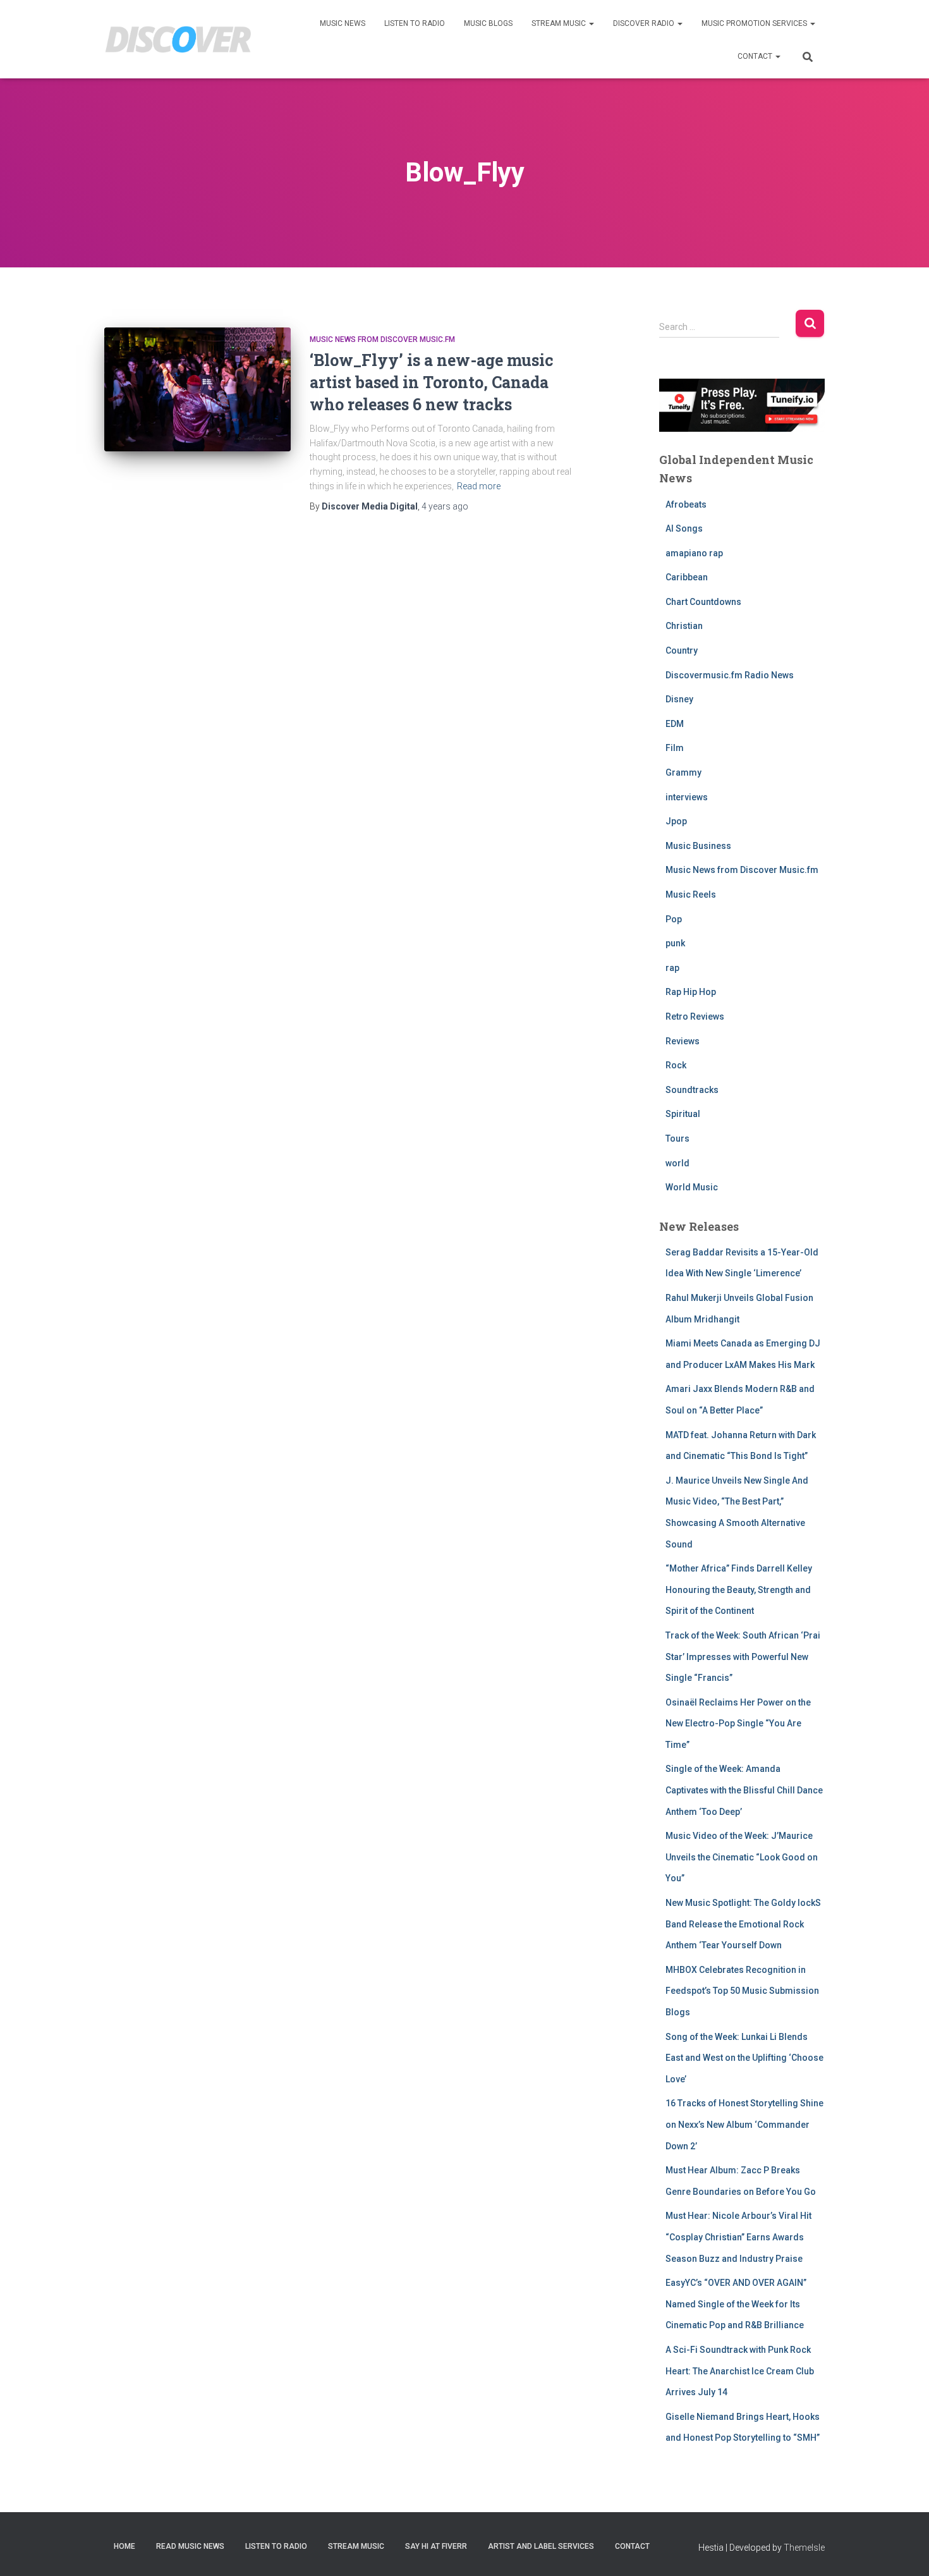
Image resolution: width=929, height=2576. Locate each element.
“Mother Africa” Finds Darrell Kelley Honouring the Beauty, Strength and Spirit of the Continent (739, 1590)
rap (672, 968)
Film (675, 748)
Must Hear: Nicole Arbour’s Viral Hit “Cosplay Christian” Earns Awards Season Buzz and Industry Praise (738, 2237)
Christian (684, 626)
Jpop (676, 821)
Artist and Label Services (541, 2546)
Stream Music (560, 23)
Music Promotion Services (755, 23)
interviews (687, 797)
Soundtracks (692, 1090)
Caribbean (687, 577)
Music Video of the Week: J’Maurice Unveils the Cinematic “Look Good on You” (742, 1857)
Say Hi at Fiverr (436, 2546)
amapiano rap (694, 553)
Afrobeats (686, 504)
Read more (479, 486)
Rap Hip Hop (691, 992)
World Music (692, 1187)
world (677, 1163)
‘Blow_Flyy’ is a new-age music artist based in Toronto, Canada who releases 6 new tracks (432, 382)
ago (445, 506)
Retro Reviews (695, 1016)
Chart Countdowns (703, 602)
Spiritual (683, 1114)
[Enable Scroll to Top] (904, 2551)
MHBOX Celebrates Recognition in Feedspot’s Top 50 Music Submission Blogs (742, 1991)
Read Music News (190, 2546)
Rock (676, 1065)
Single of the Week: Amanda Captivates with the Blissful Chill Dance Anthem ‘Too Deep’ (744, 1790)
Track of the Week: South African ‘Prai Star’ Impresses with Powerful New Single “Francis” (743, 1657)
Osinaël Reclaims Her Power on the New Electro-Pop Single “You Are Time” (738, 1724)
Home (124, 2546)
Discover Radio (645, 23)
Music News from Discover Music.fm (382, 339)
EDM (675, 724)
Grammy (683, 772)
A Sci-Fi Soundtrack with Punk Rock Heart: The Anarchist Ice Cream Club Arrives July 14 (740, 2371)
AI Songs (684, 528)
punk (675, 943)
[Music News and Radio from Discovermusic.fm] (179, 40)
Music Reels (691, 894)
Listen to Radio (415, 23)
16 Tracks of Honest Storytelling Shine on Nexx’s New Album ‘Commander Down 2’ (744, 2124)
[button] (591, 23)
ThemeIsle (804, 2548)
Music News (343, 23)
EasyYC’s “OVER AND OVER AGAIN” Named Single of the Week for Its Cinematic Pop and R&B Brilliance (736, 2304)
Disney (679, 699)
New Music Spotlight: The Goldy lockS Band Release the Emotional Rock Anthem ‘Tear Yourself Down (743, 1924)
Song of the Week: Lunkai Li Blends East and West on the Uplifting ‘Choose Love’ (744, 2058)
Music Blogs (488, 23)
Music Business (698, 846)
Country (682, 650)
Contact (756, 56)
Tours (677, 1138)
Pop (674, 919)
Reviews (683, 1041)
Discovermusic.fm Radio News (730, 675)
